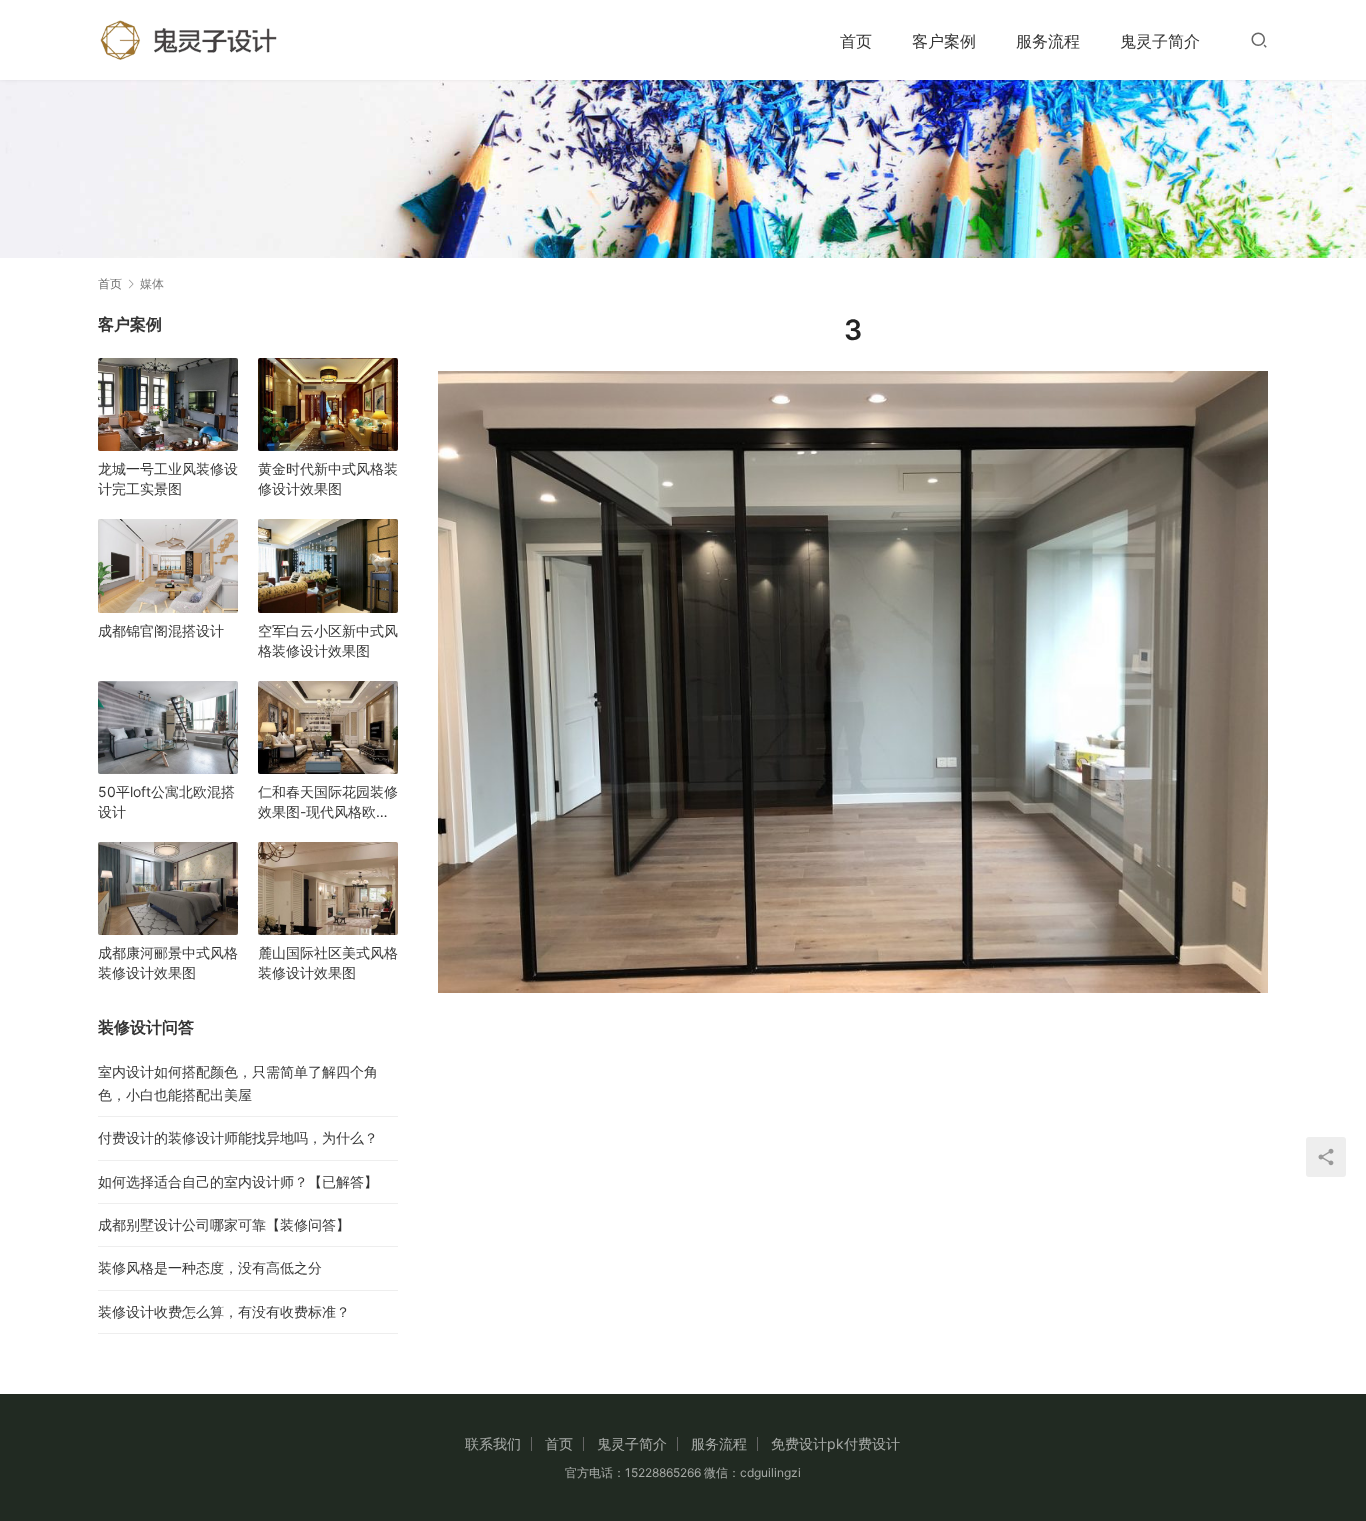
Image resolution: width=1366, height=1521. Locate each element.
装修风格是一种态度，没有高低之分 (210, 1267)
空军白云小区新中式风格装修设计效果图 (328, 640)
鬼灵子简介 (1160, 41)
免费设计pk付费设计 (835, 1443)
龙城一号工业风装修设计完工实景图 (168, 478)
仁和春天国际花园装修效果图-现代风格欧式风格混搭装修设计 (328, 802)
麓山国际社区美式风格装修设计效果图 (328, 962)
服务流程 (1048, 41)
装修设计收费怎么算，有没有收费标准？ (224, 1311)
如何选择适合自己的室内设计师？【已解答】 (238, 1181)
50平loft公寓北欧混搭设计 (166, 801)
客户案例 (944, 41)
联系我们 (493, 1443)
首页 (856, 41)
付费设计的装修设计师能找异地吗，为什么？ (238, 1137)
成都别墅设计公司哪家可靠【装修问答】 (224, 1224)
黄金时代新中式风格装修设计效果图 (328, 478)
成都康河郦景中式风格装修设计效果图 (168, 962)
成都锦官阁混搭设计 (161, 630)
